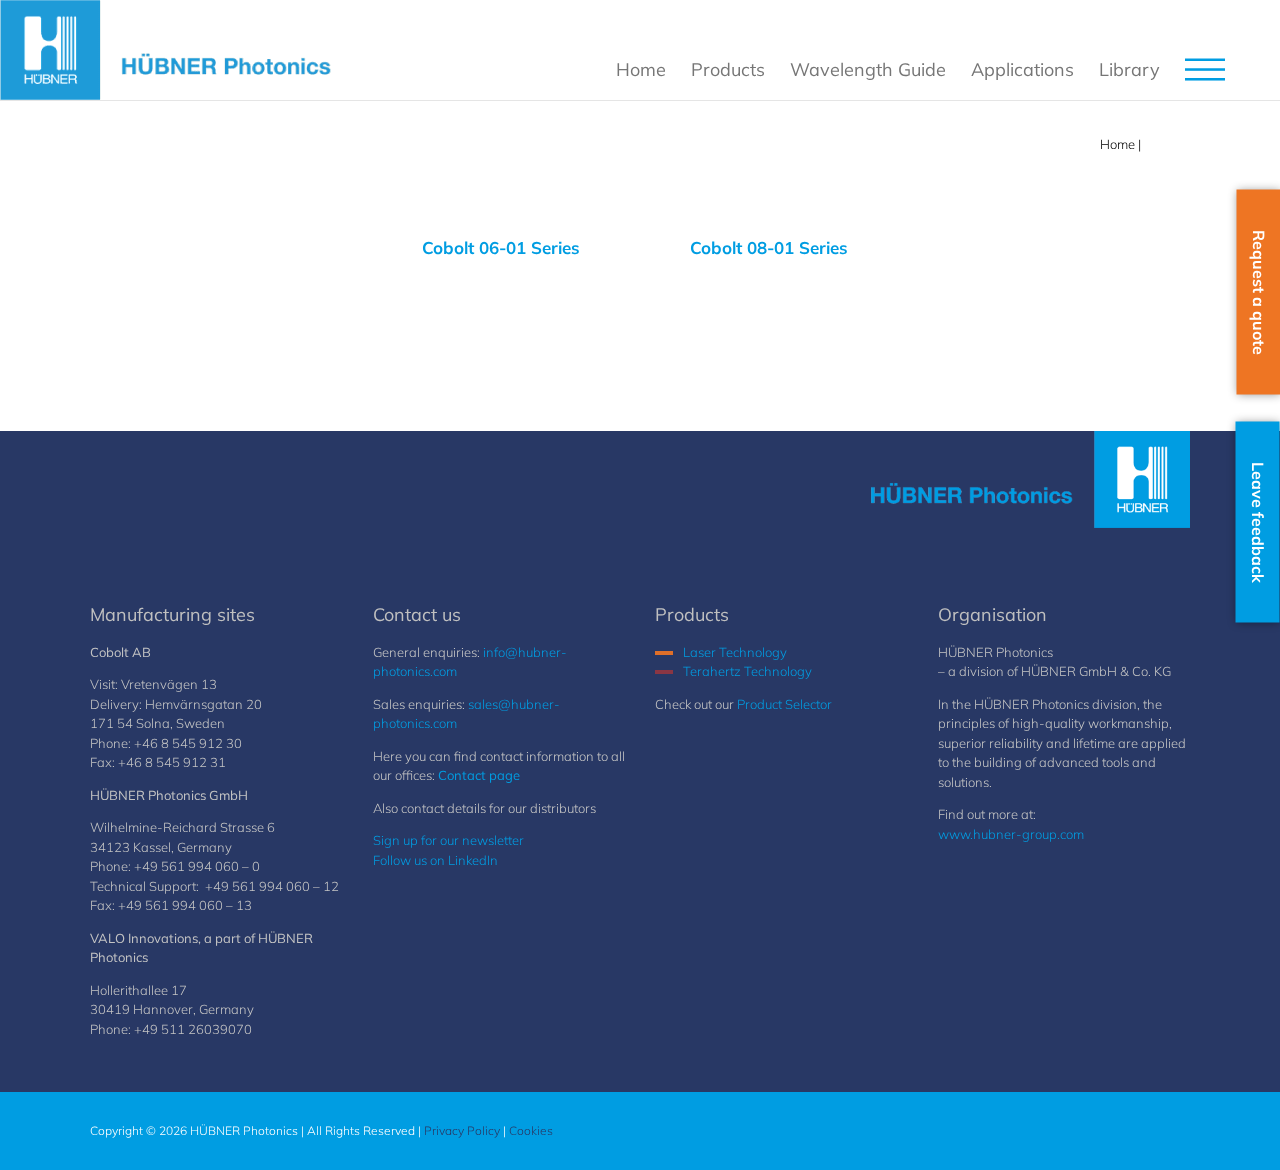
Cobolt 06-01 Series (501, 247)
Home (1117, 144)
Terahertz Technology (747, 671)
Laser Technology (735, 652)
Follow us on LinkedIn (435, 860)
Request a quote (1259, 292)
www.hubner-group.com (1011, 834)
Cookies (531, 1130)
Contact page (479, 775)
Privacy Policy (462, 1130)
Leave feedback (1258, 522)
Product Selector (784, 704)
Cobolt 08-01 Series (769, 247)
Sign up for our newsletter (448, 840)
